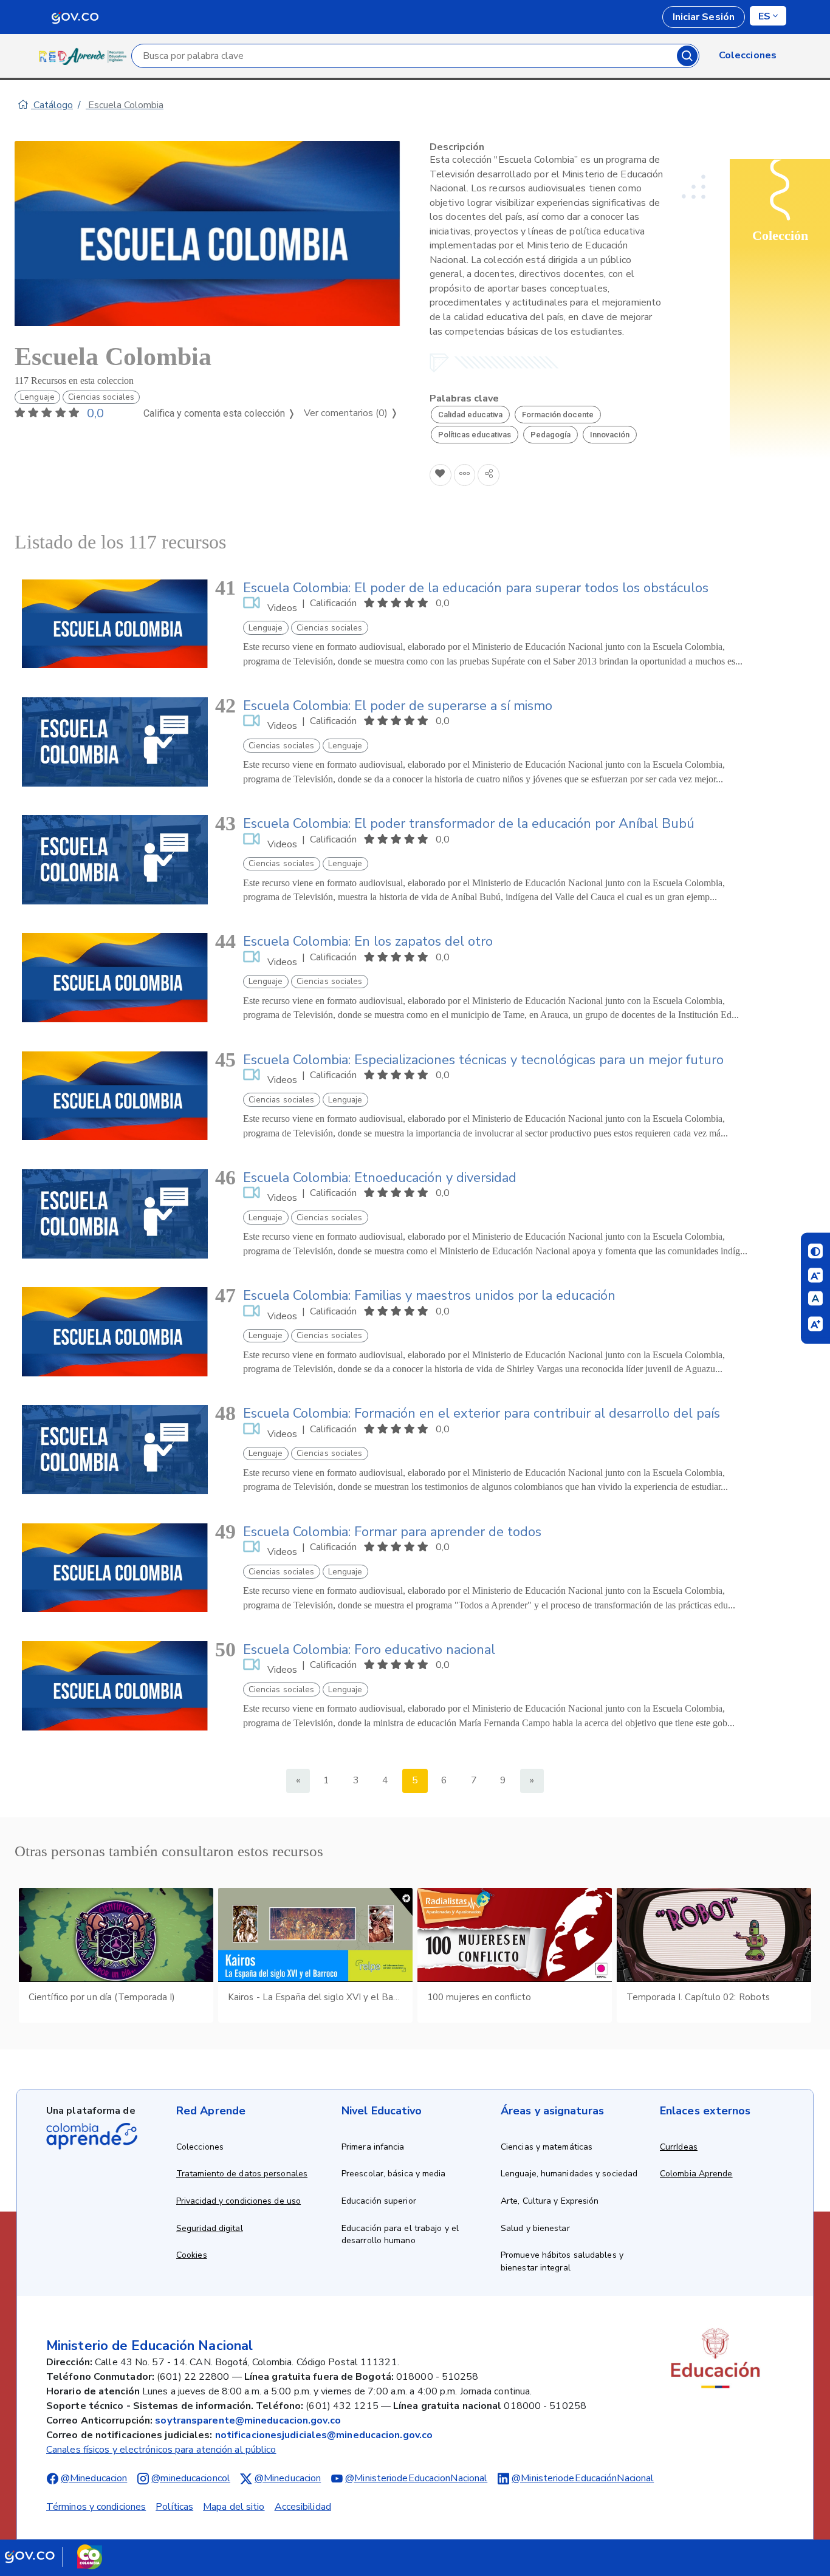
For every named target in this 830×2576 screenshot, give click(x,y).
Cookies (192, 2255)
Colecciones (200, 2147)
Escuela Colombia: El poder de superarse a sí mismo (398, 706)
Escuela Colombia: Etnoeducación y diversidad (380, 1178)
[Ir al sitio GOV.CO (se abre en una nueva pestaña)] (53, 2557)
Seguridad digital (210, 2228)
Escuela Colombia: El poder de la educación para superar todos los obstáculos (476, 588)
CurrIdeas (679, 2147)
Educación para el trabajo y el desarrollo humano (400, 2235)
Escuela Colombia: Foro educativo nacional (369, 1650)
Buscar (687, 56)
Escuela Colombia (125, 105)
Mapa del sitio (234, 2507)
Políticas (174, 2507)
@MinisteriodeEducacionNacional (416, 2478)
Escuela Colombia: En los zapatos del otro (368, 941)
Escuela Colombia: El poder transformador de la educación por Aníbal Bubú (469, 824)
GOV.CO (75, 17)
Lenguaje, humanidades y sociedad (569, 2174)
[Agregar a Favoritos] (441, 475)
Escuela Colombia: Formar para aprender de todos (392, 1532)
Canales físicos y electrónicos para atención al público (161, 2450)
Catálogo (52, 105)
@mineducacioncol (191, 2478)
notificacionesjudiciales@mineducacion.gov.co (324, 2435)
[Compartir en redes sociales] (489, 475)
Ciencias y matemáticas (547, 2147)
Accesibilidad (303, 2507)
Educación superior (379, 2201)
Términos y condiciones (96, 2507)
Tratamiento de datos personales (242, 2174)
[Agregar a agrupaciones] (465, 475)
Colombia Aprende (696, 2174)
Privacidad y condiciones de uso (238, 2201)
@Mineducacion (94, 2478)
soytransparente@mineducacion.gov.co (248, 2421)
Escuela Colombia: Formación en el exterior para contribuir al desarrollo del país (482, 1413)
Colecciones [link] (748, 55)
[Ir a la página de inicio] (85, 56)
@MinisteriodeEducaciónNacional (583, 2478)
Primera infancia (373, 2147)
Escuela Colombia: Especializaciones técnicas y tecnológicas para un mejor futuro (483, 1060)
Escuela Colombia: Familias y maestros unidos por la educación (429, 1296)
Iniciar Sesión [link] (704, 17)
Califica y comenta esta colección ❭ (219, 413)
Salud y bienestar (535, 2228)
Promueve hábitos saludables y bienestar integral (562, 2261)
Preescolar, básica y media (394, 2174)
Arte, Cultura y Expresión (550, 2201)
